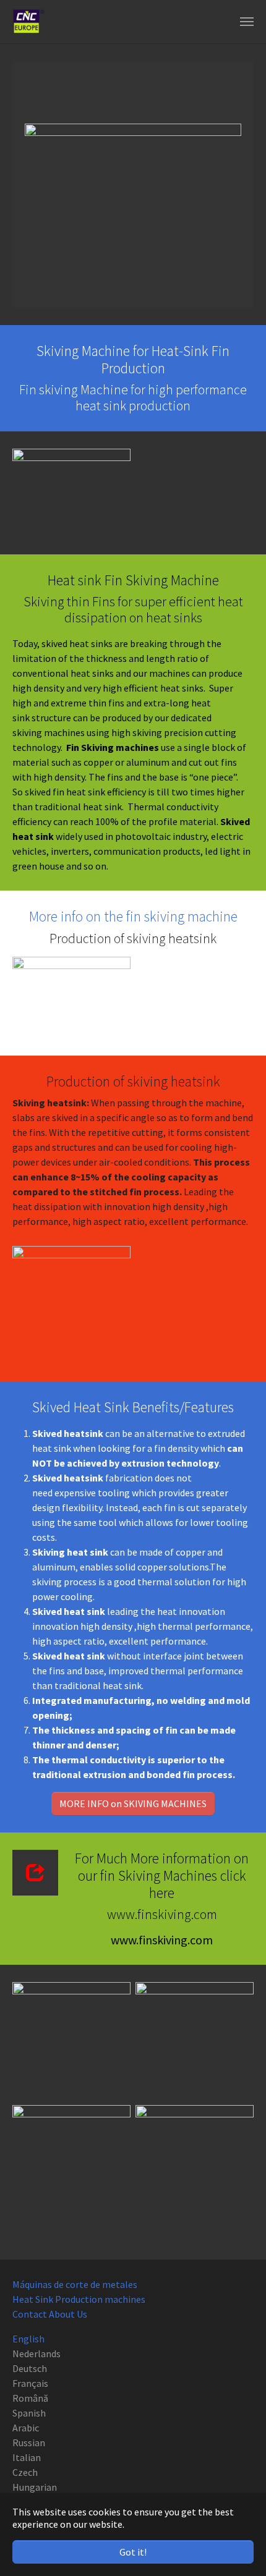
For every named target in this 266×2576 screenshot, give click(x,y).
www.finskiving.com (162, 1940)
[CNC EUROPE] (28, 22)
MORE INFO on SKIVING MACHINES (133, 1803)
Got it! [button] (133, 2552)
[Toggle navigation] (247, 22)
